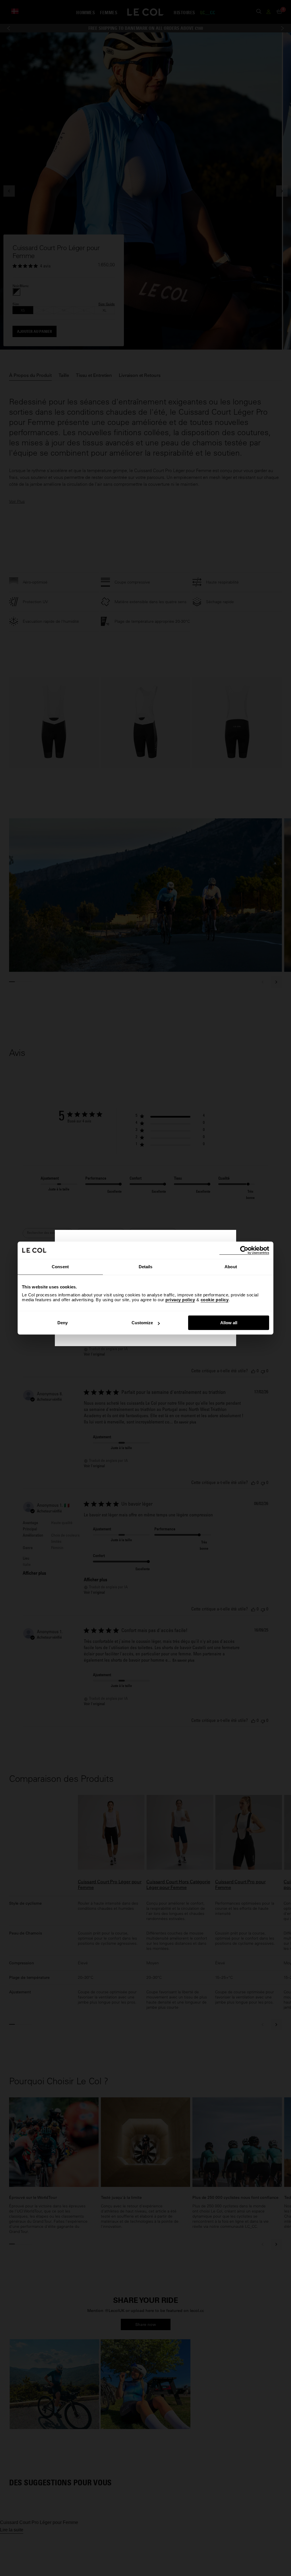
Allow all (229, 1323)
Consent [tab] (60, 1267)
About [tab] (231, 1267)
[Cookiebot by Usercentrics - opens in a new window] (244, 1250)
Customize (142, 1323)
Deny (63, 1323)
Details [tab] (146, 1267)
